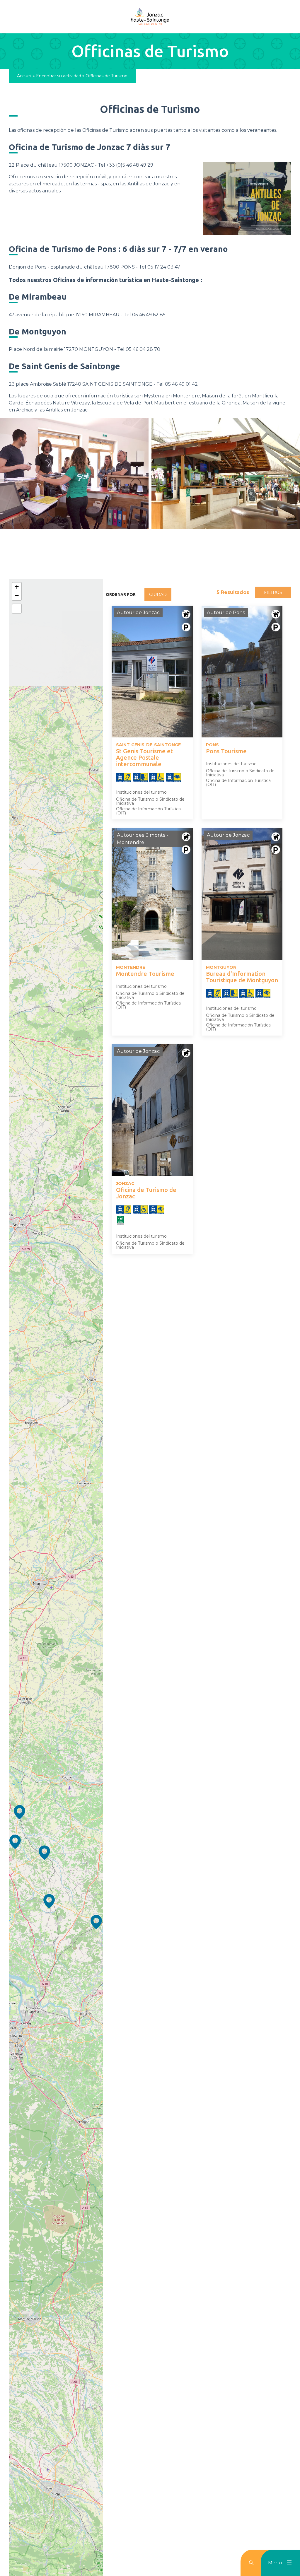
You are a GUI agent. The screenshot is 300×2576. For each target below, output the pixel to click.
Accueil (24, 76)
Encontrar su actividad (59, 76)
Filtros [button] (273, 592)
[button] (96, 1922)
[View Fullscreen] (17, 609)
